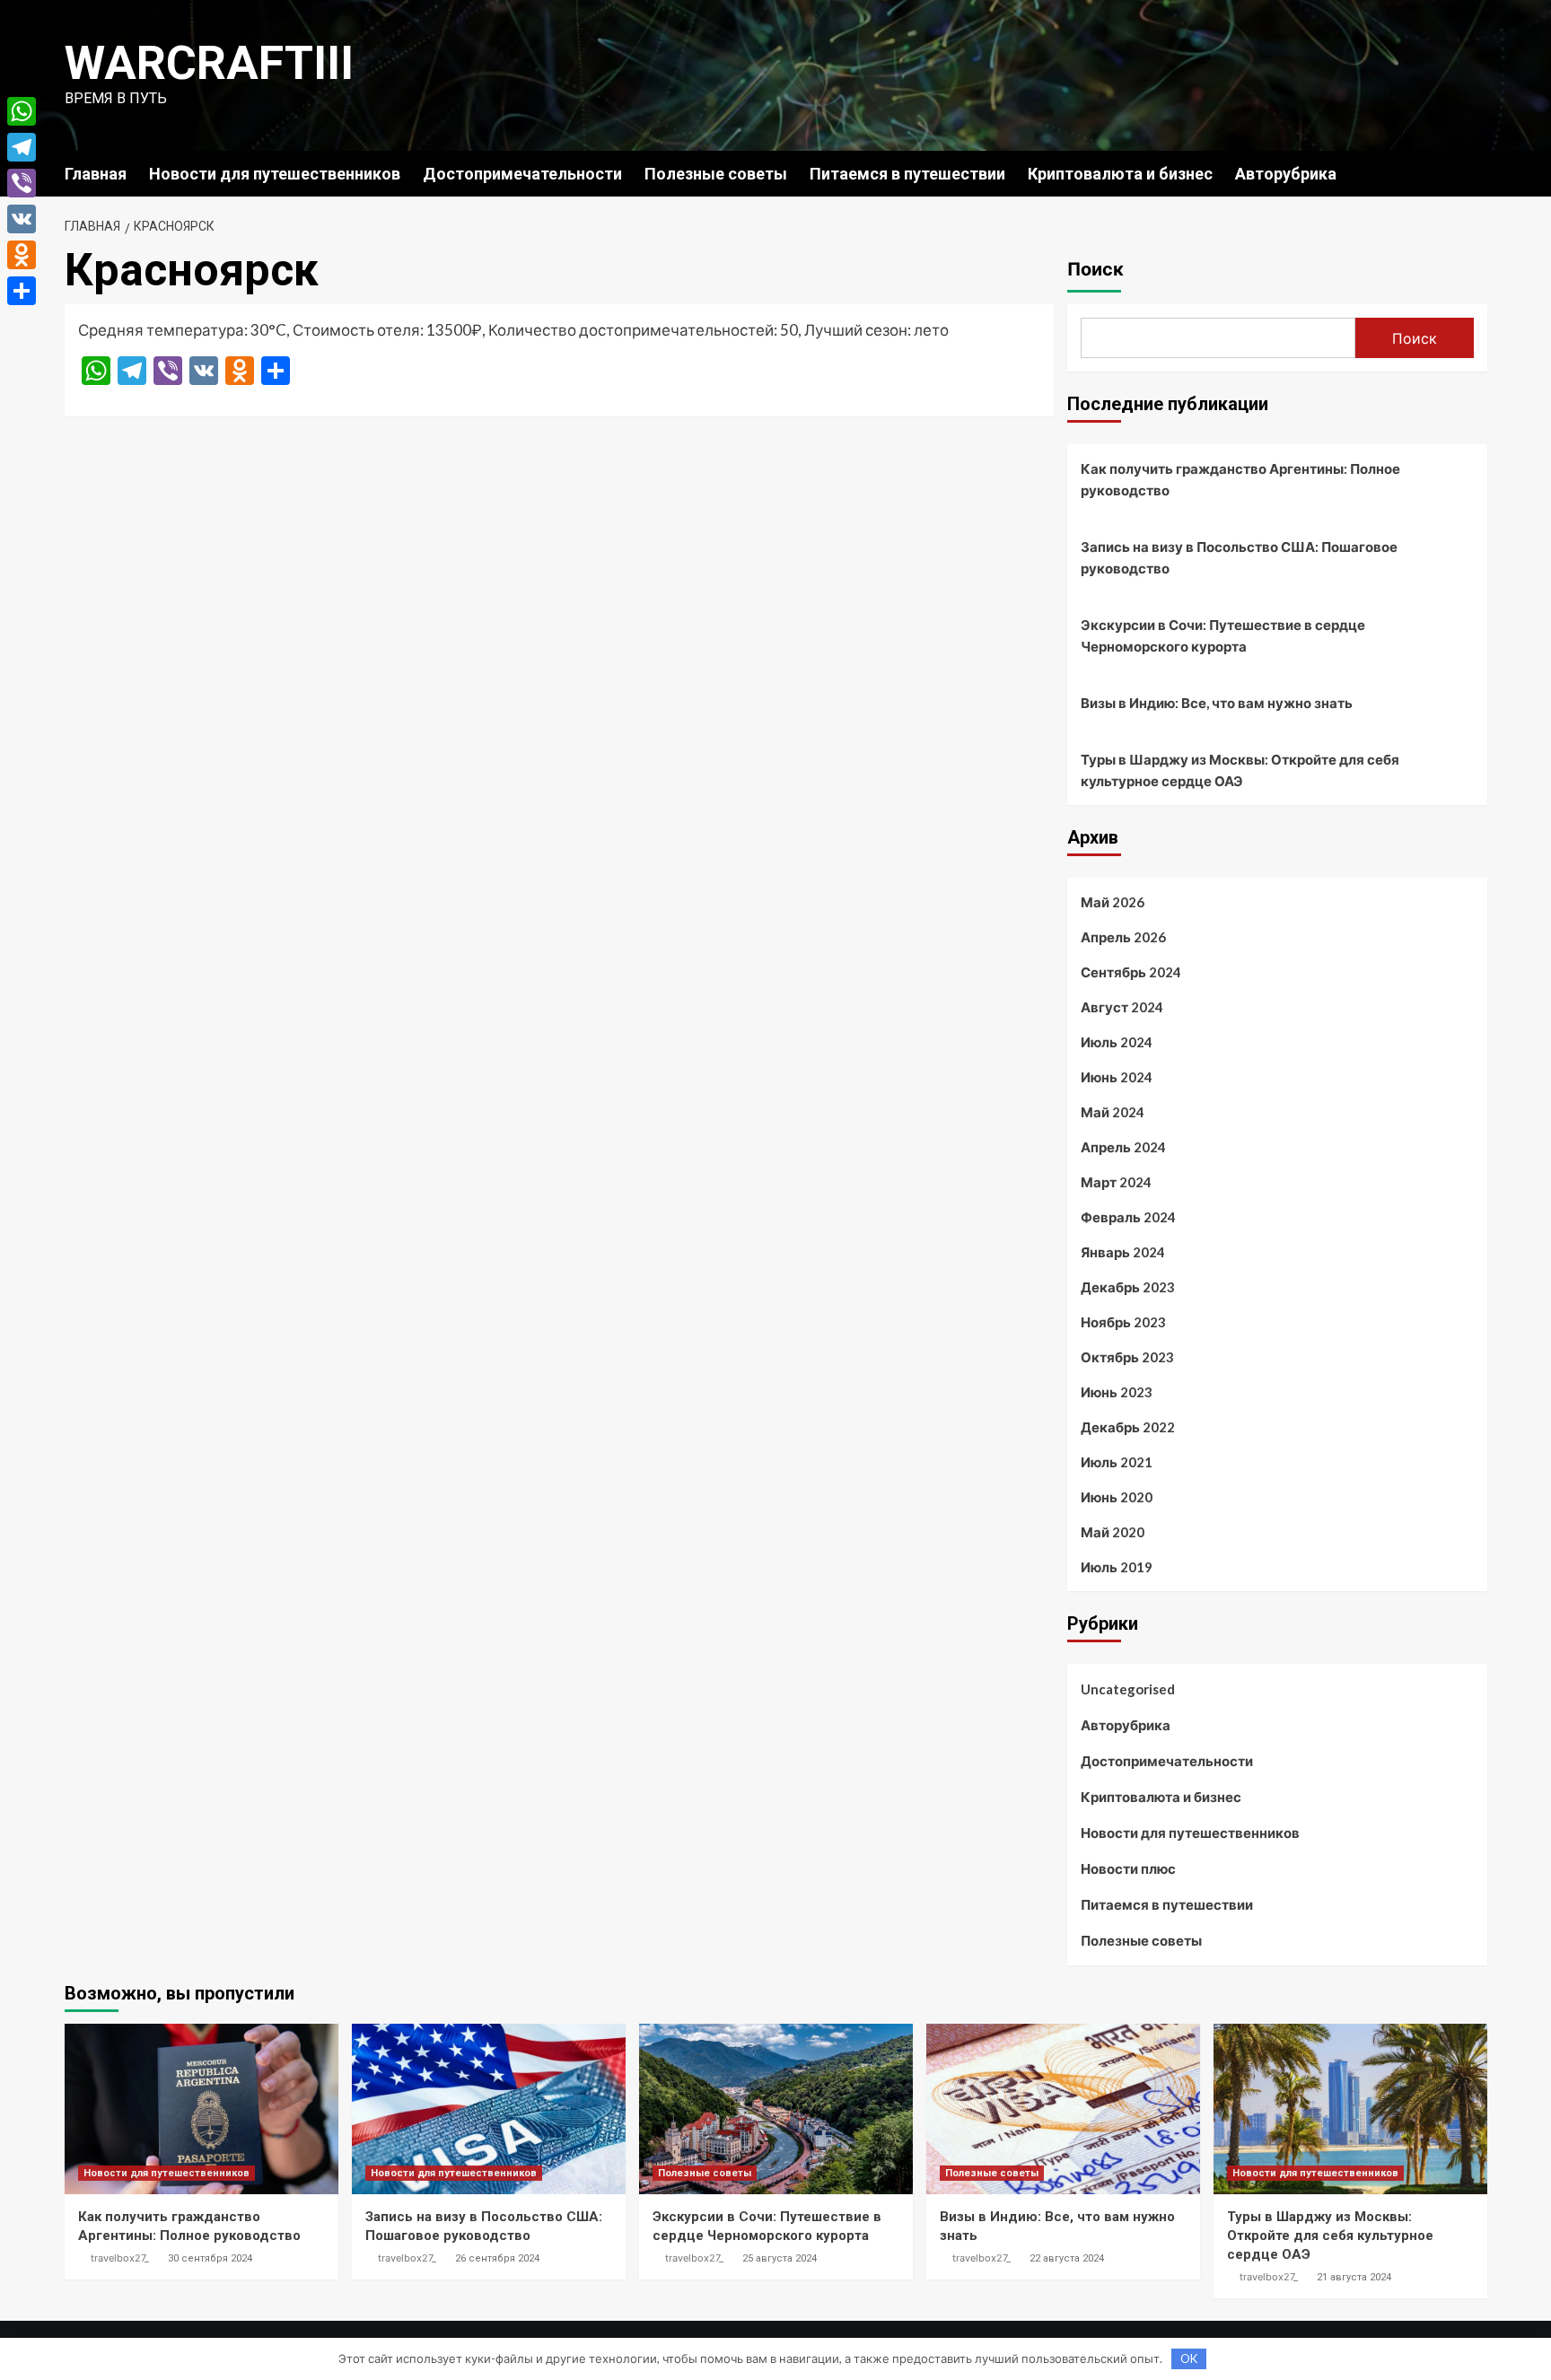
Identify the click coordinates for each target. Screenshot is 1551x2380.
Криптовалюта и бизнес (1120, 174)
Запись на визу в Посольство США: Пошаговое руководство (1239, 557)
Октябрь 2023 (1127, 1357)
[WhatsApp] (22, 111)
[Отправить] (22, 291)
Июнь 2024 (1117, 1077)
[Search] (1476, 173)
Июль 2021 (1117, 1462)
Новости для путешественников (275, 174)
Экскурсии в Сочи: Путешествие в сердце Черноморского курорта (1223, 635)
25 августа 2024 (780, 2258)
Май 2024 (1113, 1112)
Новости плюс (1128, 1868)
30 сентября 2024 (210, 2258)
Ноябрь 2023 (1123, 1322)
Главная (96, 174)
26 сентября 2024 (497, 2258)
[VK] (22, 219)
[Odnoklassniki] (22, 255)
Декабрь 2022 (1128, 1427)
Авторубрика (1286, 174)
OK (1189, 2358)
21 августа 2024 (1354, 2277)
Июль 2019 (1117, 1567)
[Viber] (22, 183)
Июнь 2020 (1117, 1497)
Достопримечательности (522, 174)
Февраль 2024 (1128, 1217)
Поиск (1095, 269)
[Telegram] (22, 147)
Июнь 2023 (1117, 1392)
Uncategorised (1128, 1689)
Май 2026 (1113, 902)
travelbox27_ (120, 2258)
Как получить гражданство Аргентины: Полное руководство (1240, 479)
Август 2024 (1122, 1007)
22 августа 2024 (1067, 2258)
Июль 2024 (1117, 1042)
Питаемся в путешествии (907, 174)
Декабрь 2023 (1128, 1287)
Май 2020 (1113, 1532)
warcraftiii (209, 63)
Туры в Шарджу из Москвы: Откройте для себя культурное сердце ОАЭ (1240, 770)
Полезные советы (716, 174)
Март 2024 (1116, 1182)
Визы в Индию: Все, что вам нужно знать (1217, 703)
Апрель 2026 (1123, 937)
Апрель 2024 (1123, 1147)
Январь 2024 (1123, 1252)
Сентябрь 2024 (1131, 972)
